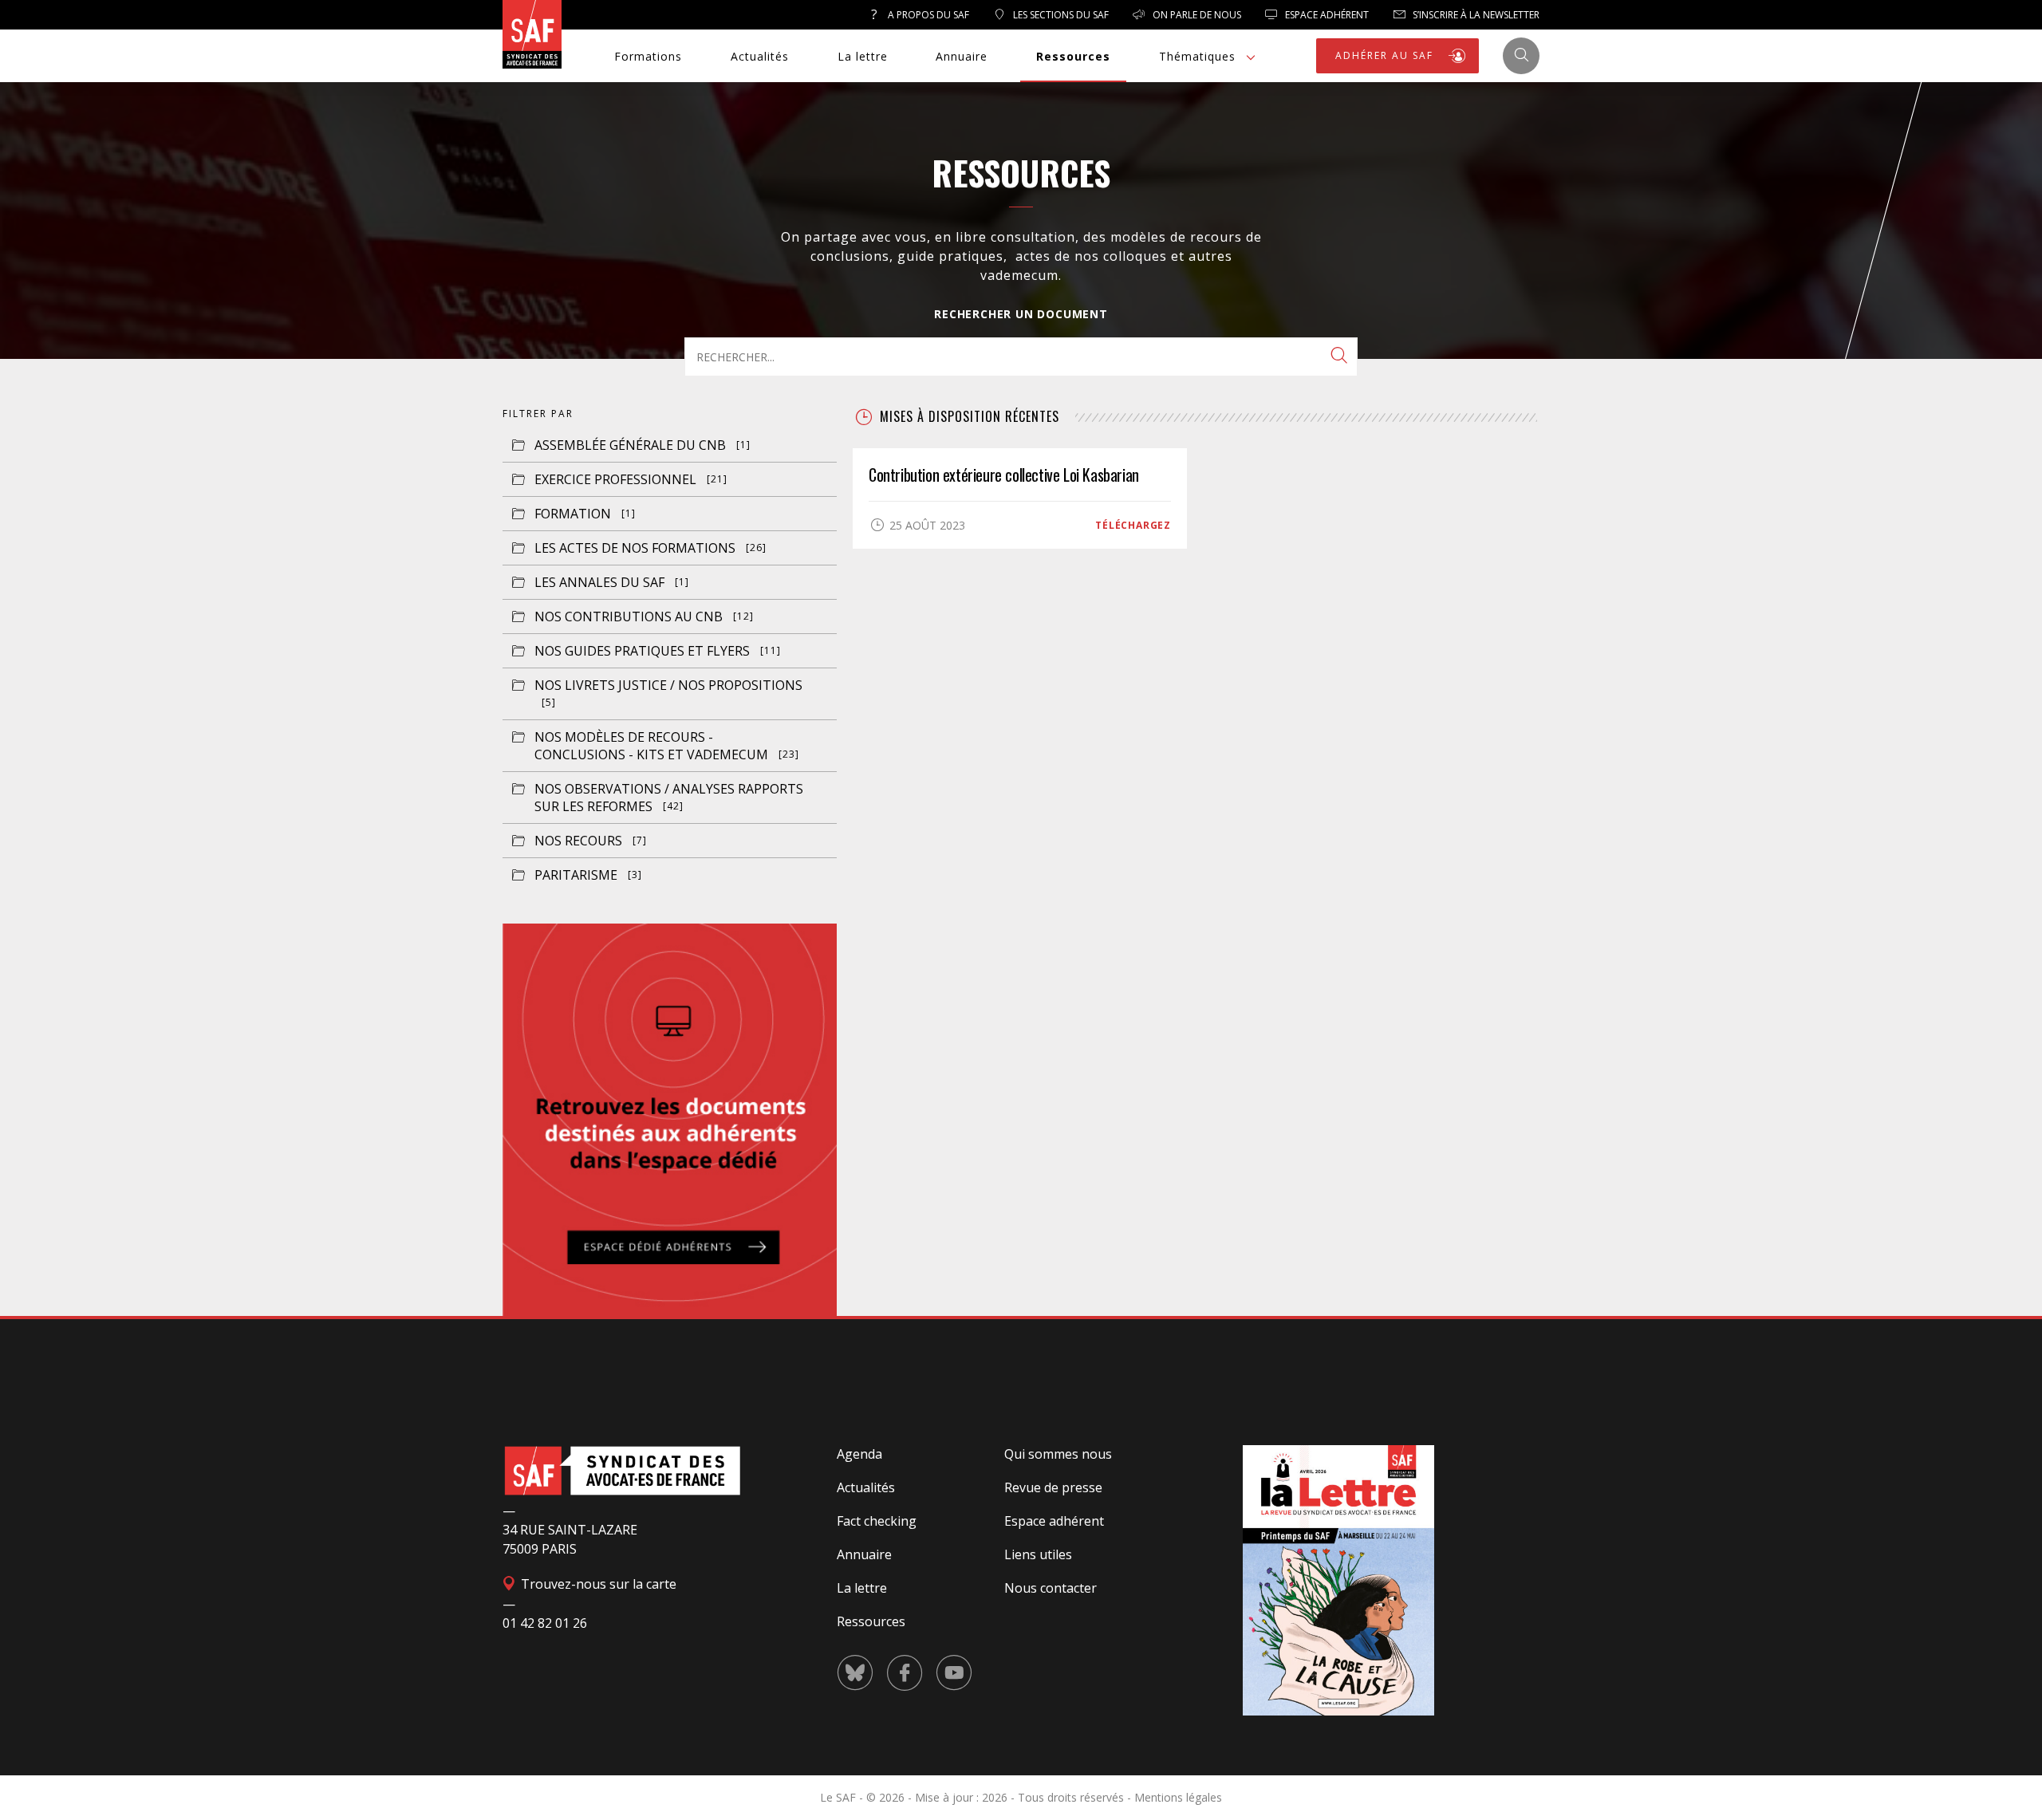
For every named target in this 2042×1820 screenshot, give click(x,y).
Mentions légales (1178, 1797)
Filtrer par (538, 414)
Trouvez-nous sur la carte (597, 1584)
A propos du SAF (927, 15)
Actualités (760, 56)
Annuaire (962, 56)
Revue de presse (1053, 1487)
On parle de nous (1196, 15)
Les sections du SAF (1060, 15)
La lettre (863, 56)
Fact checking (877, 1521)
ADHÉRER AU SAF (1386, 55)
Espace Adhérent (1326, 15)
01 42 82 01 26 (545, 1623)
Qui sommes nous (1058, 1454)
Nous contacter (1051, 1588)
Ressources (1073, 56)
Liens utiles (1038, 1554)
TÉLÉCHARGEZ (1133, 525)
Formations (648, 56)
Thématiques (1197, 56)
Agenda (859, 1454)
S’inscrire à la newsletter (1475, 15)
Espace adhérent (1054, 1521)
